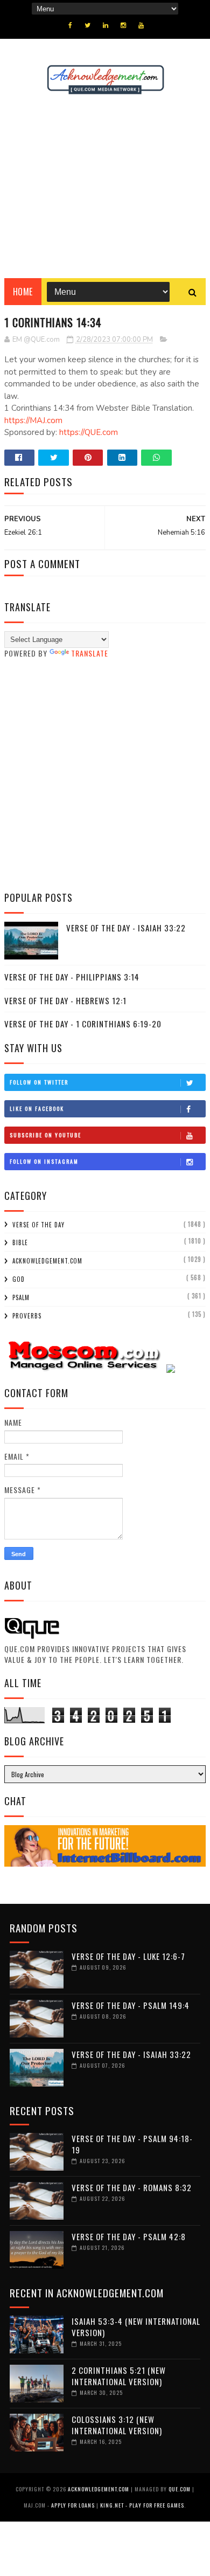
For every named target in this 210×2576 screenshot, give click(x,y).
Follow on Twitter (39, 1082)
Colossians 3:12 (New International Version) (117, 2425)
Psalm (21, 1297)
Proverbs (27, 1316)
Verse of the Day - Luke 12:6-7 (128, 1956)
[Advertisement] (105, 187)
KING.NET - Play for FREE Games (142, 2505)
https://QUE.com (89, 432)
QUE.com (180, 2489)
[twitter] (87, 25)
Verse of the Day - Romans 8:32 (132, 2187)
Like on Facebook (37, 1109)
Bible (20, 1242)
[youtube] (141, 25)
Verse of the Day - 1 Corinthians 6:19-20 (83, 1024)
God (19, 1279)
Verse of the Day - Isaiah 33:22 (126, 928)
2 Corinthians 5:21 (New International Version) (119, 2376)
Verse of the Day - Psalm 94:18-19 (132, 2144)
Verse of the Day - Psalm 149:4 (131, 2005)
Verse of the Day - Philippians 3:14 (72, 977)
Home (23, 292)
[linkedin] (106, 25)
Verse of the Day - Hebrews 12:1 (65, 1000)
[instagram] (123, 25)
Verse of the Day (38, 1225)
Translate (90, 653)
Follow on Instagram (44, 1161)
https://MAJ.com (33, 420)
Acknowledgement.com (47, 1261)
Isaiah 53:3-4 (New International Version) (136, 2327)
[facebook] (70, 25)
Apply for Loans (73, 2505)
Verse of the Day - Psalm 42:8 (129, 2236)
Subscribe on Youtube (45, 1135)
